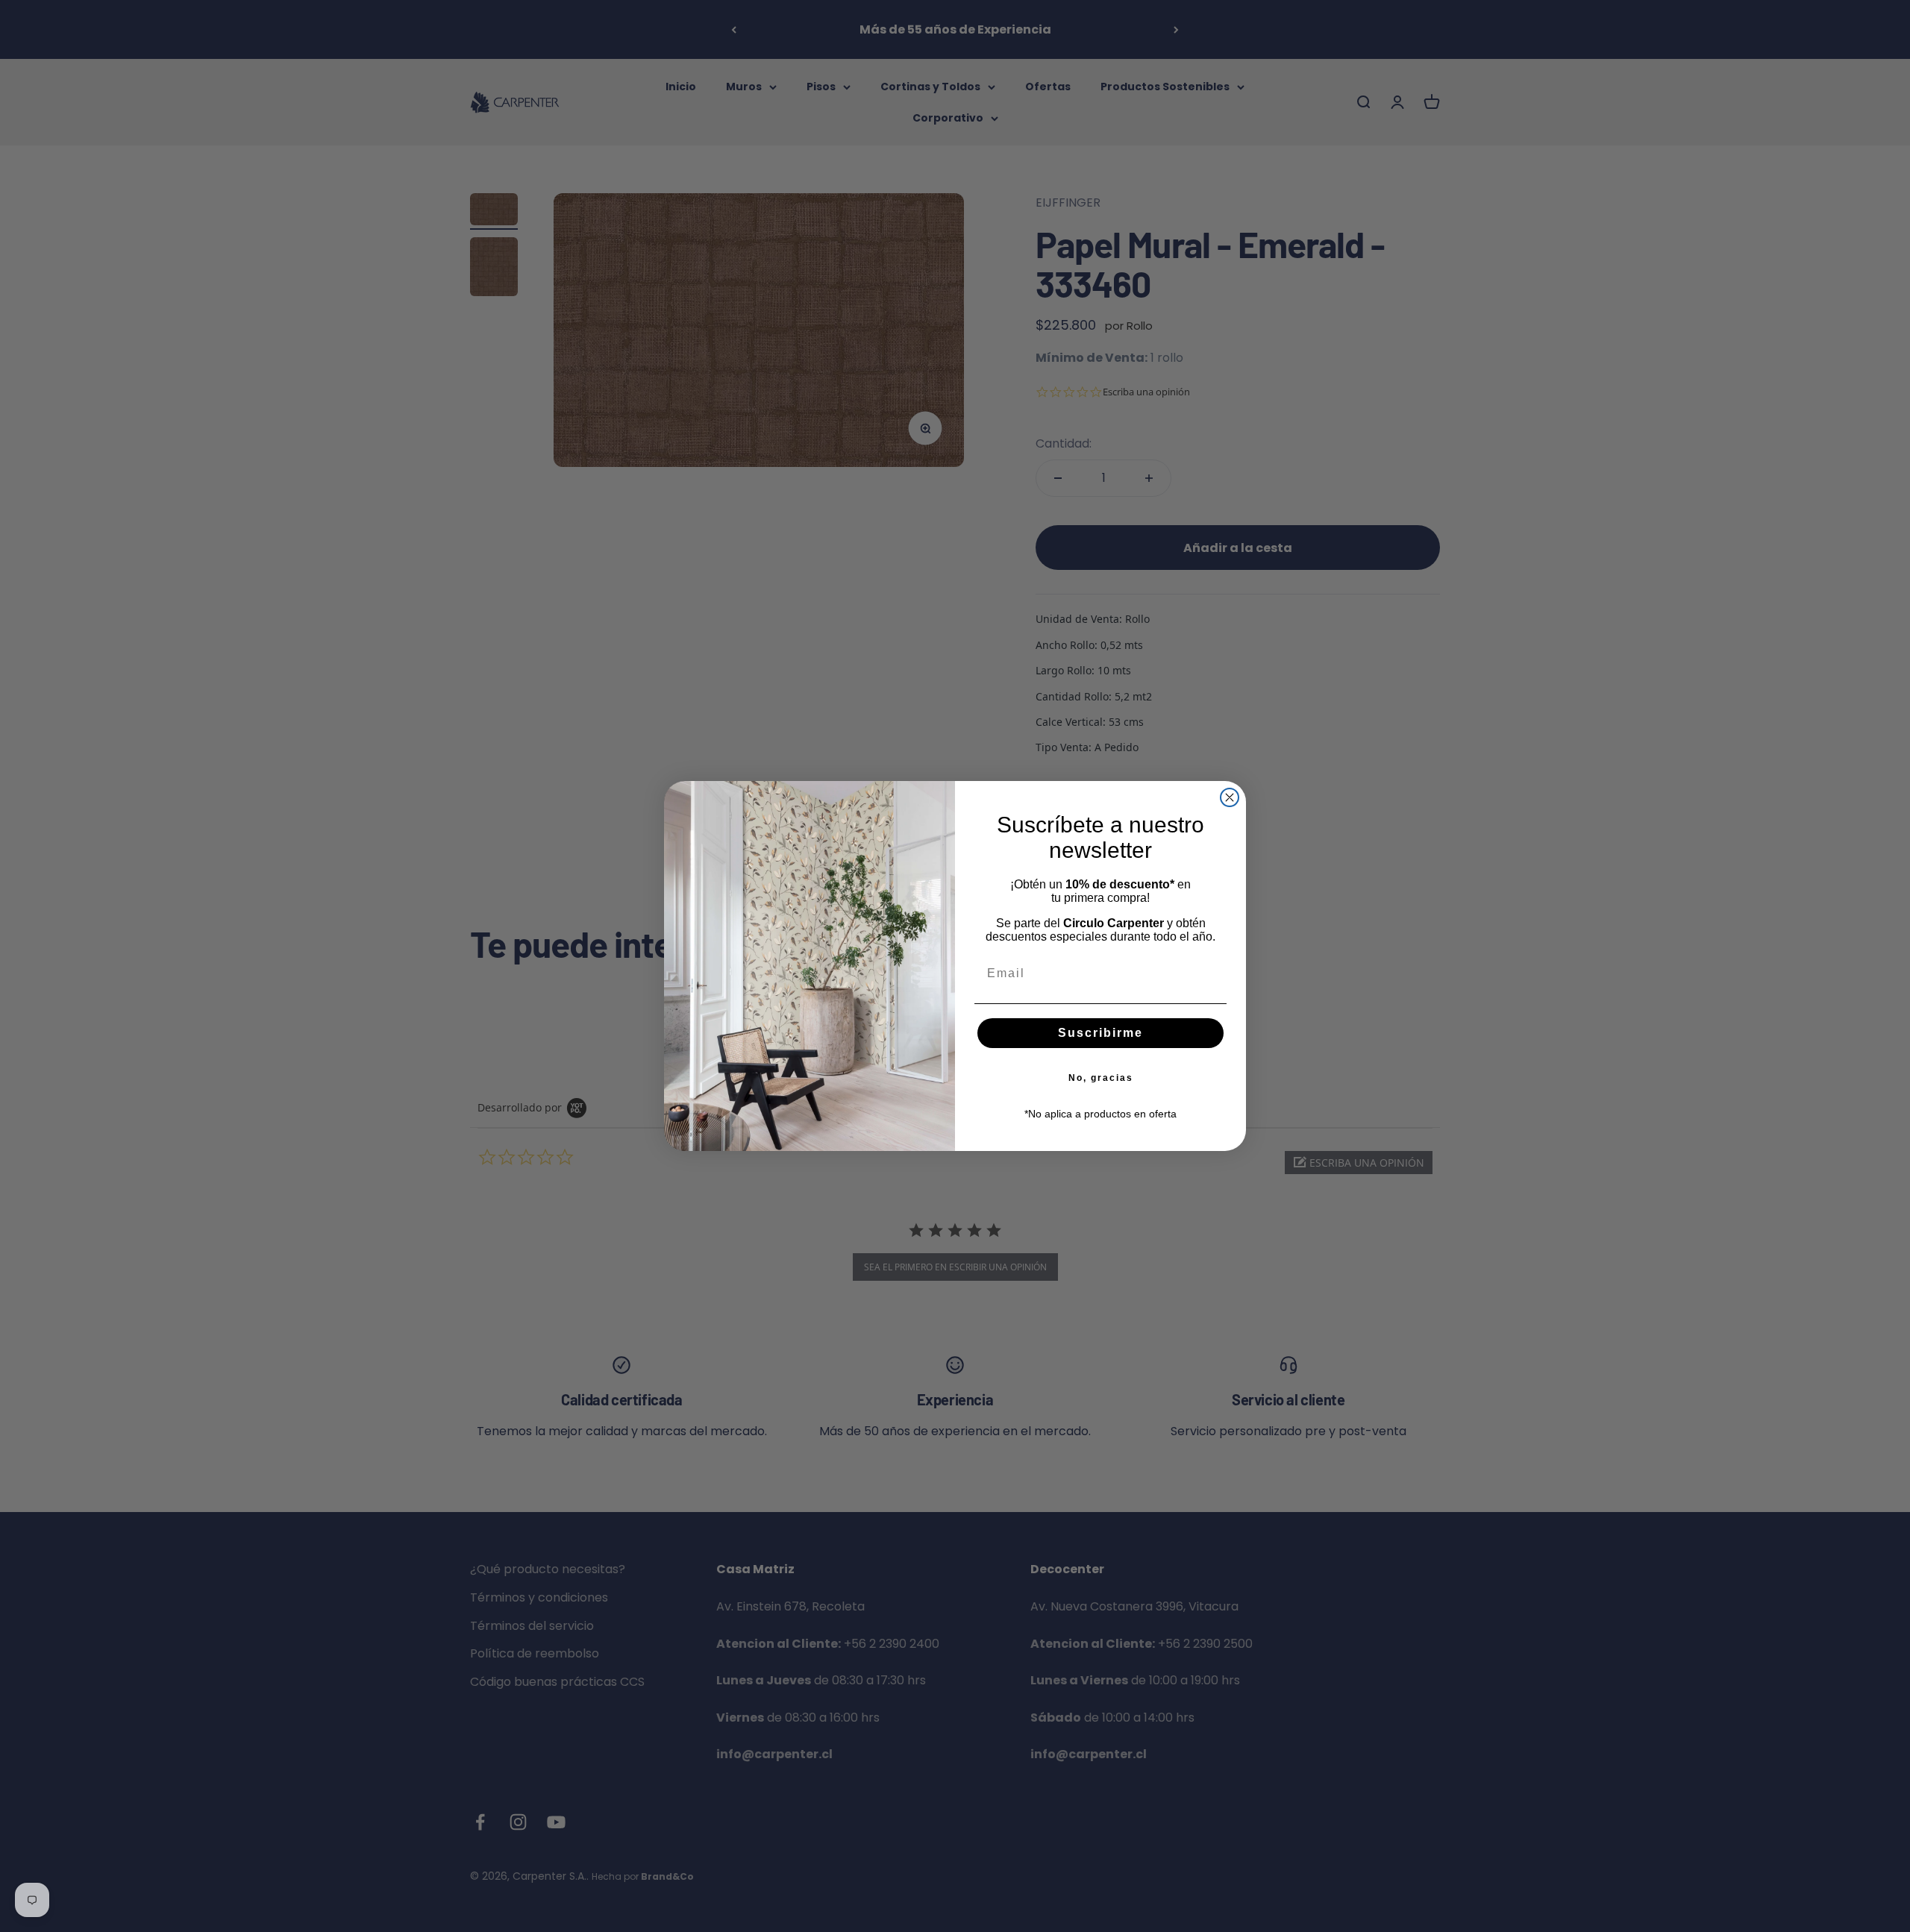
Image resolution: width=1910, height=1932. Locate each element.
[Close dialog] (1230, 797)
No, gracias (1101, 1078)
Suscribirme (1100, 1033)
